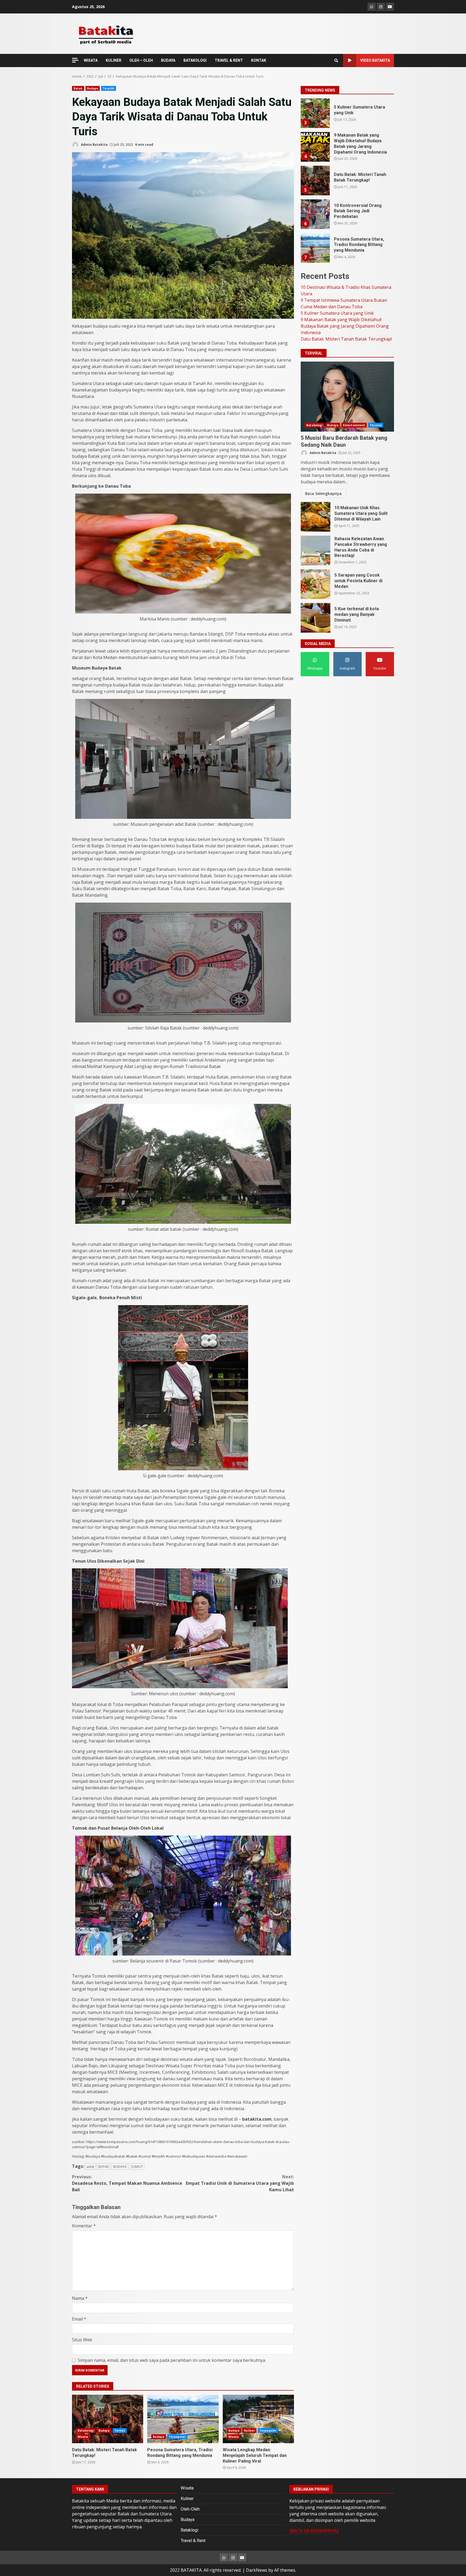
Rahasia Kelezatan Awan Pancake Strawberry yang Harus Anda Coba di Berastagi (316, 550)
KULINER (114, 60)
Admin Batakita (94, 145)
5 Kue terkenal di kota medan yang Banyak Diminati (316, 618)
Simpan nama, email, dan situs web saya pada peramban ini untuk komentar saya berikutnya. (172, 2360)
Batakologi (86, 2431)
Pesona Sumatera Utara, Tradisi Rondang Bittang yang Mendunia (183, 2419)
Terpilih (109, 88)
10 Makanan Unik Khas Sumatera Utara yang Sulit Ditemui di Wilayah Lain (316, 517)
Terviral (376, 425)
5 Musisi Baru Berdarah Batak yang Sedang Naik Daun (347, 397)
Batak (78, 88)
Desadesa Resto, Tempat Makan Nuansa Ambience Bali (127, 2183)
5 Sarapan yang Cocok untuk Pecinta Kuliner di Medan (316, 584)
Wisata (83, 2437)
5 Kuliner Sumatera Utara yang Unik (315, 181)
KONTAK (259, 60)
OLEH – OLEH (141, 60)
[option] (347, 115)
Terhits (120, 2431)
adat (90, 2166)
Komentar (84, 2226)
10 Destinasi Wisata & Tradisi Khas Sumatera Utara (315, 113)
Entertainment (354, 425)
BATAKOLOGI (195, 60)
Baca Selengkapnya (323, 493)
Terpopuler (177, 2437)
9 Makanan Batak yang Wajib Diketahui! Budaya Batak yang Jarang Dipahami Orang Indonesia (315, 214)
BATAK (104, 2166)
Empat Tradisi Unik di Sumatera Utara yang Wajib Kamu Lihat (240, 2183)
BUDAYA (168, 60)
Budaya (93, 88)
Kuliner (249, 2431)
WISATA (91, 60)
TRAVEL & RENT (229, 60)
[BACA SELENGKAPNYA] (314, 2531)
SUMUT (137, 2166)
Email (79, 2319)
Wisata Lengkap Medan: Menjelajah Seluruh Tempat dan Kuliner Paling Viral (258, 2419)
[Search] (336, 61)
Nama (80, 2298)
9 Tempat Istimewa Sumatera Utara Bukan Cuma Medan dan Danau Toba (315, 147)
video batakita (375, 60)
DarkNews (257, 2570)
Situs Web (82, 2340)
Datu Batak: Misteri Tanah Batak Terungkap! (108, 2419)
